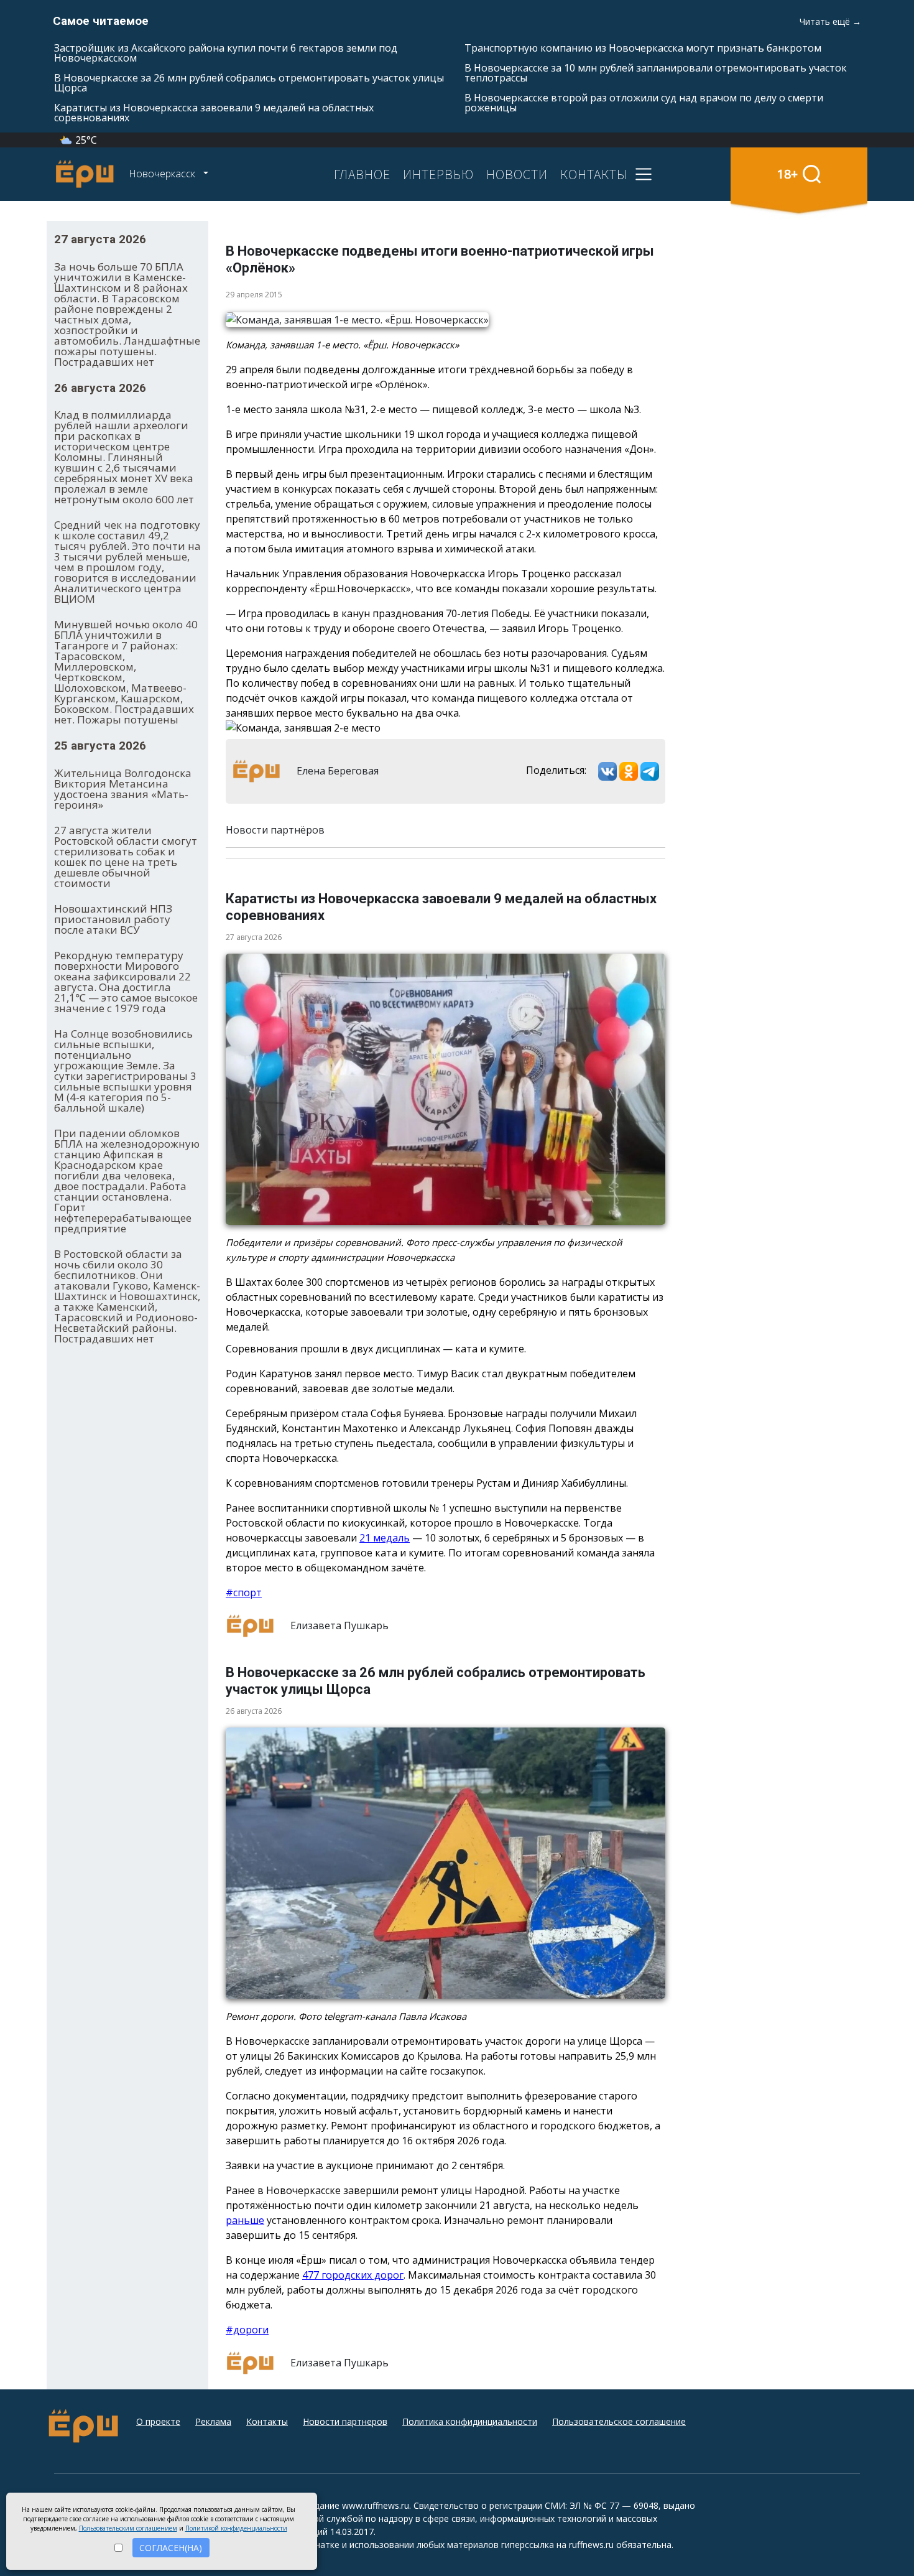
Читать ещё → (830, 21)
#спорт (244, 1593)
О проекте (158, 2421)
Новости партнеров (345, 2421)
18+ (787, 174)
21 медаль (385, 1538)
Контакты (267, 2421)
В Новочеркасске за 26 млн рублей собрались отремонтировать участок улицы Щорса (249, 83)
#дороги (247, 2330)
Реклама (213, 2421)
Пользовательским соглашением (128, 2528)
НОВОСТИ (517, 174)
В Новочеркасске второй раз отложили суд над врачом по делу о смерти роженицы (644, 103)
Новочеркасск (163, 174)
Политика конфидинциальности (470, 2421)
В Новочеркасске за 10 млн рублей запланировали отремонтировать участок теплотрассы (656, 73)
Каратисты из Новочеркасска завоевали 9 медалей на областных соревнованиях (214, 113)
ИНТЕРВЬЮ (438, 174)
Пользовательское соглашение (619, 2421)
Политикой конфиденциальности (236, 2528)
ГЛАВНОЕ (362, 174)
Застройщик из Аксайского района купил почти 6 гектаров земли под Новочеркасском (226, 53)
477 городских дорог (353, 2275)
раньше (245, 2220)
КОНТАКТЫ (594, 174)
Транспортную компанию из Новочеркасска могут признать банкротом (643, 48)
